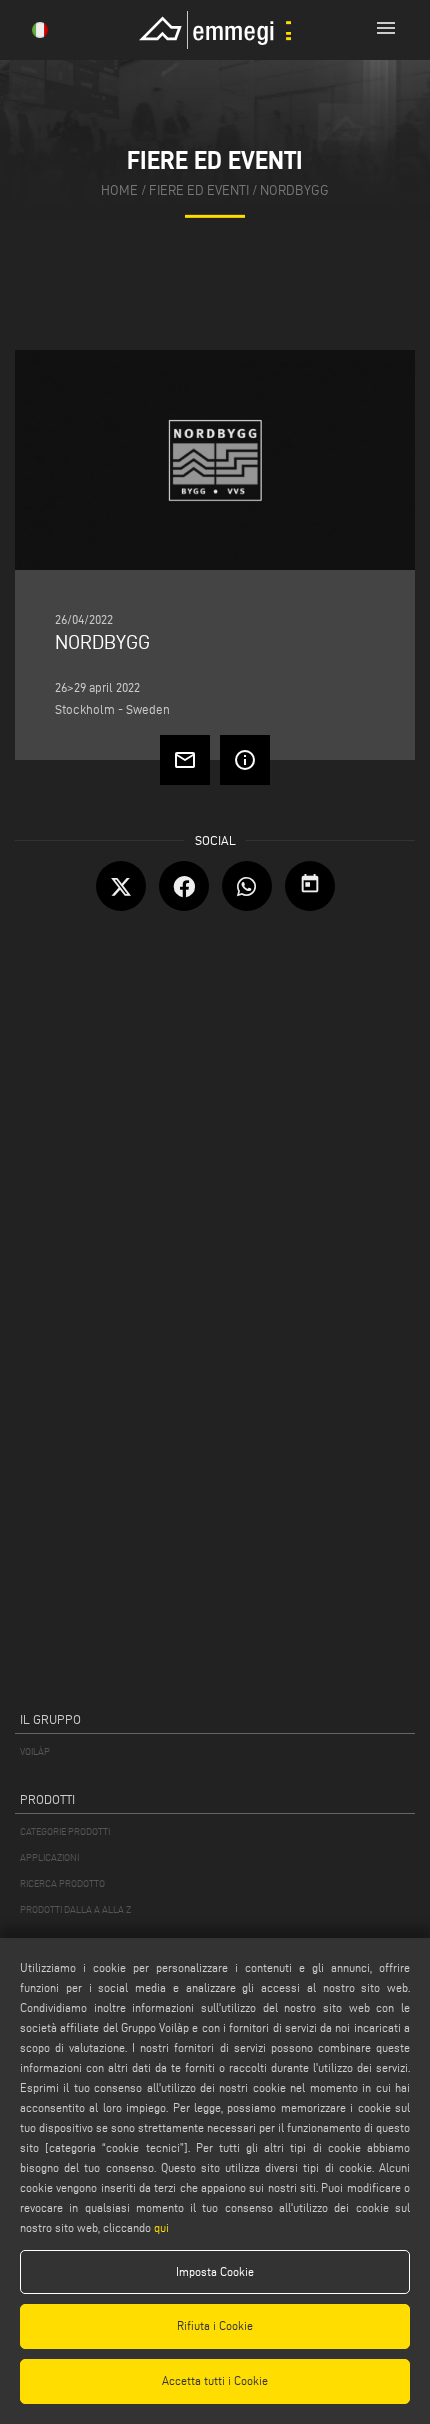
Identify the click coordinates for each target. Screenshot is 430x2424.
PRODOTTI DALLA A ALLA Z (75, 1909)
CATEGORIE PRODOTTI (65, 1831)
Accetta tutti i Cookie (215, 2380)
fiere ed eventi (199, 190)
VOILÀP (35, 1751)
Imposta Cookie (215, 2271)
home (119, 190)
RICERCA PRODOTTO (62, 1883)
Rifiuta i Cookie (215, 2325)
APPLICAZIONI (49, 1857)
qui (161, 2227)
